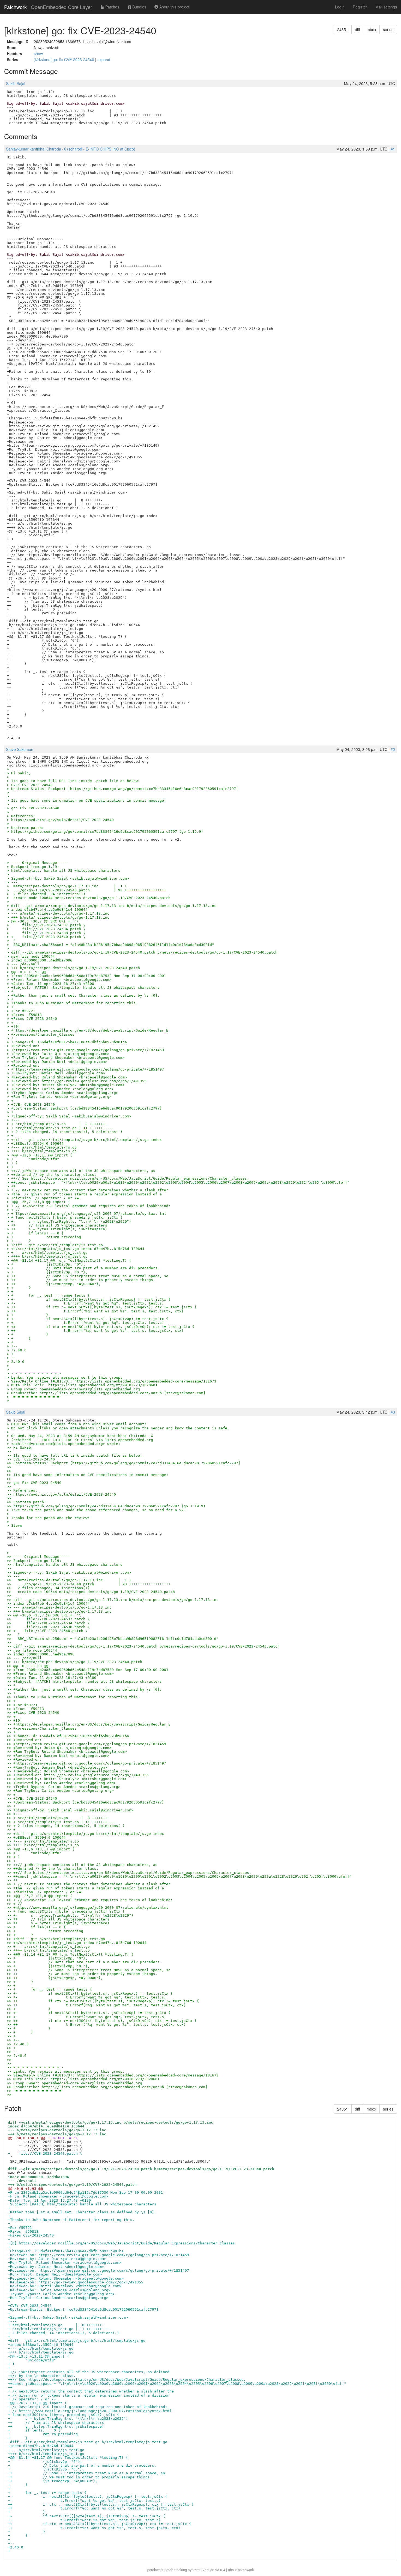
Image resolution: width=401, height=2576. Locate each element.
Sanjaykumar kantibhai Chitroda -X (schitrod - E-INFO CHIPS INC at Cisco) (71, 149)
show (38, 53)
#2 (393, 749)
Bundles (139, 7)
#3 (393, 1412)
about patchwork (241, 2570)
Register (360, 7)
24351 (343, 29)
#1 (393, 149)
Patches (112, 7)
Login (340, 7)
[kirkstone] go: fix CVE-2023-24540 (65, 59)
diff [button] (357, 29)
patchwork (155, 2570)
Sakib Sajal (16, 83)
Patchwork (15, 7)
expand (104, 59)
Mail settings (386, 7)
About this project (174, 7)
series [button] (388, 29)
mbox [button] (371, 29)
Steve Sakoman (20, 749)
